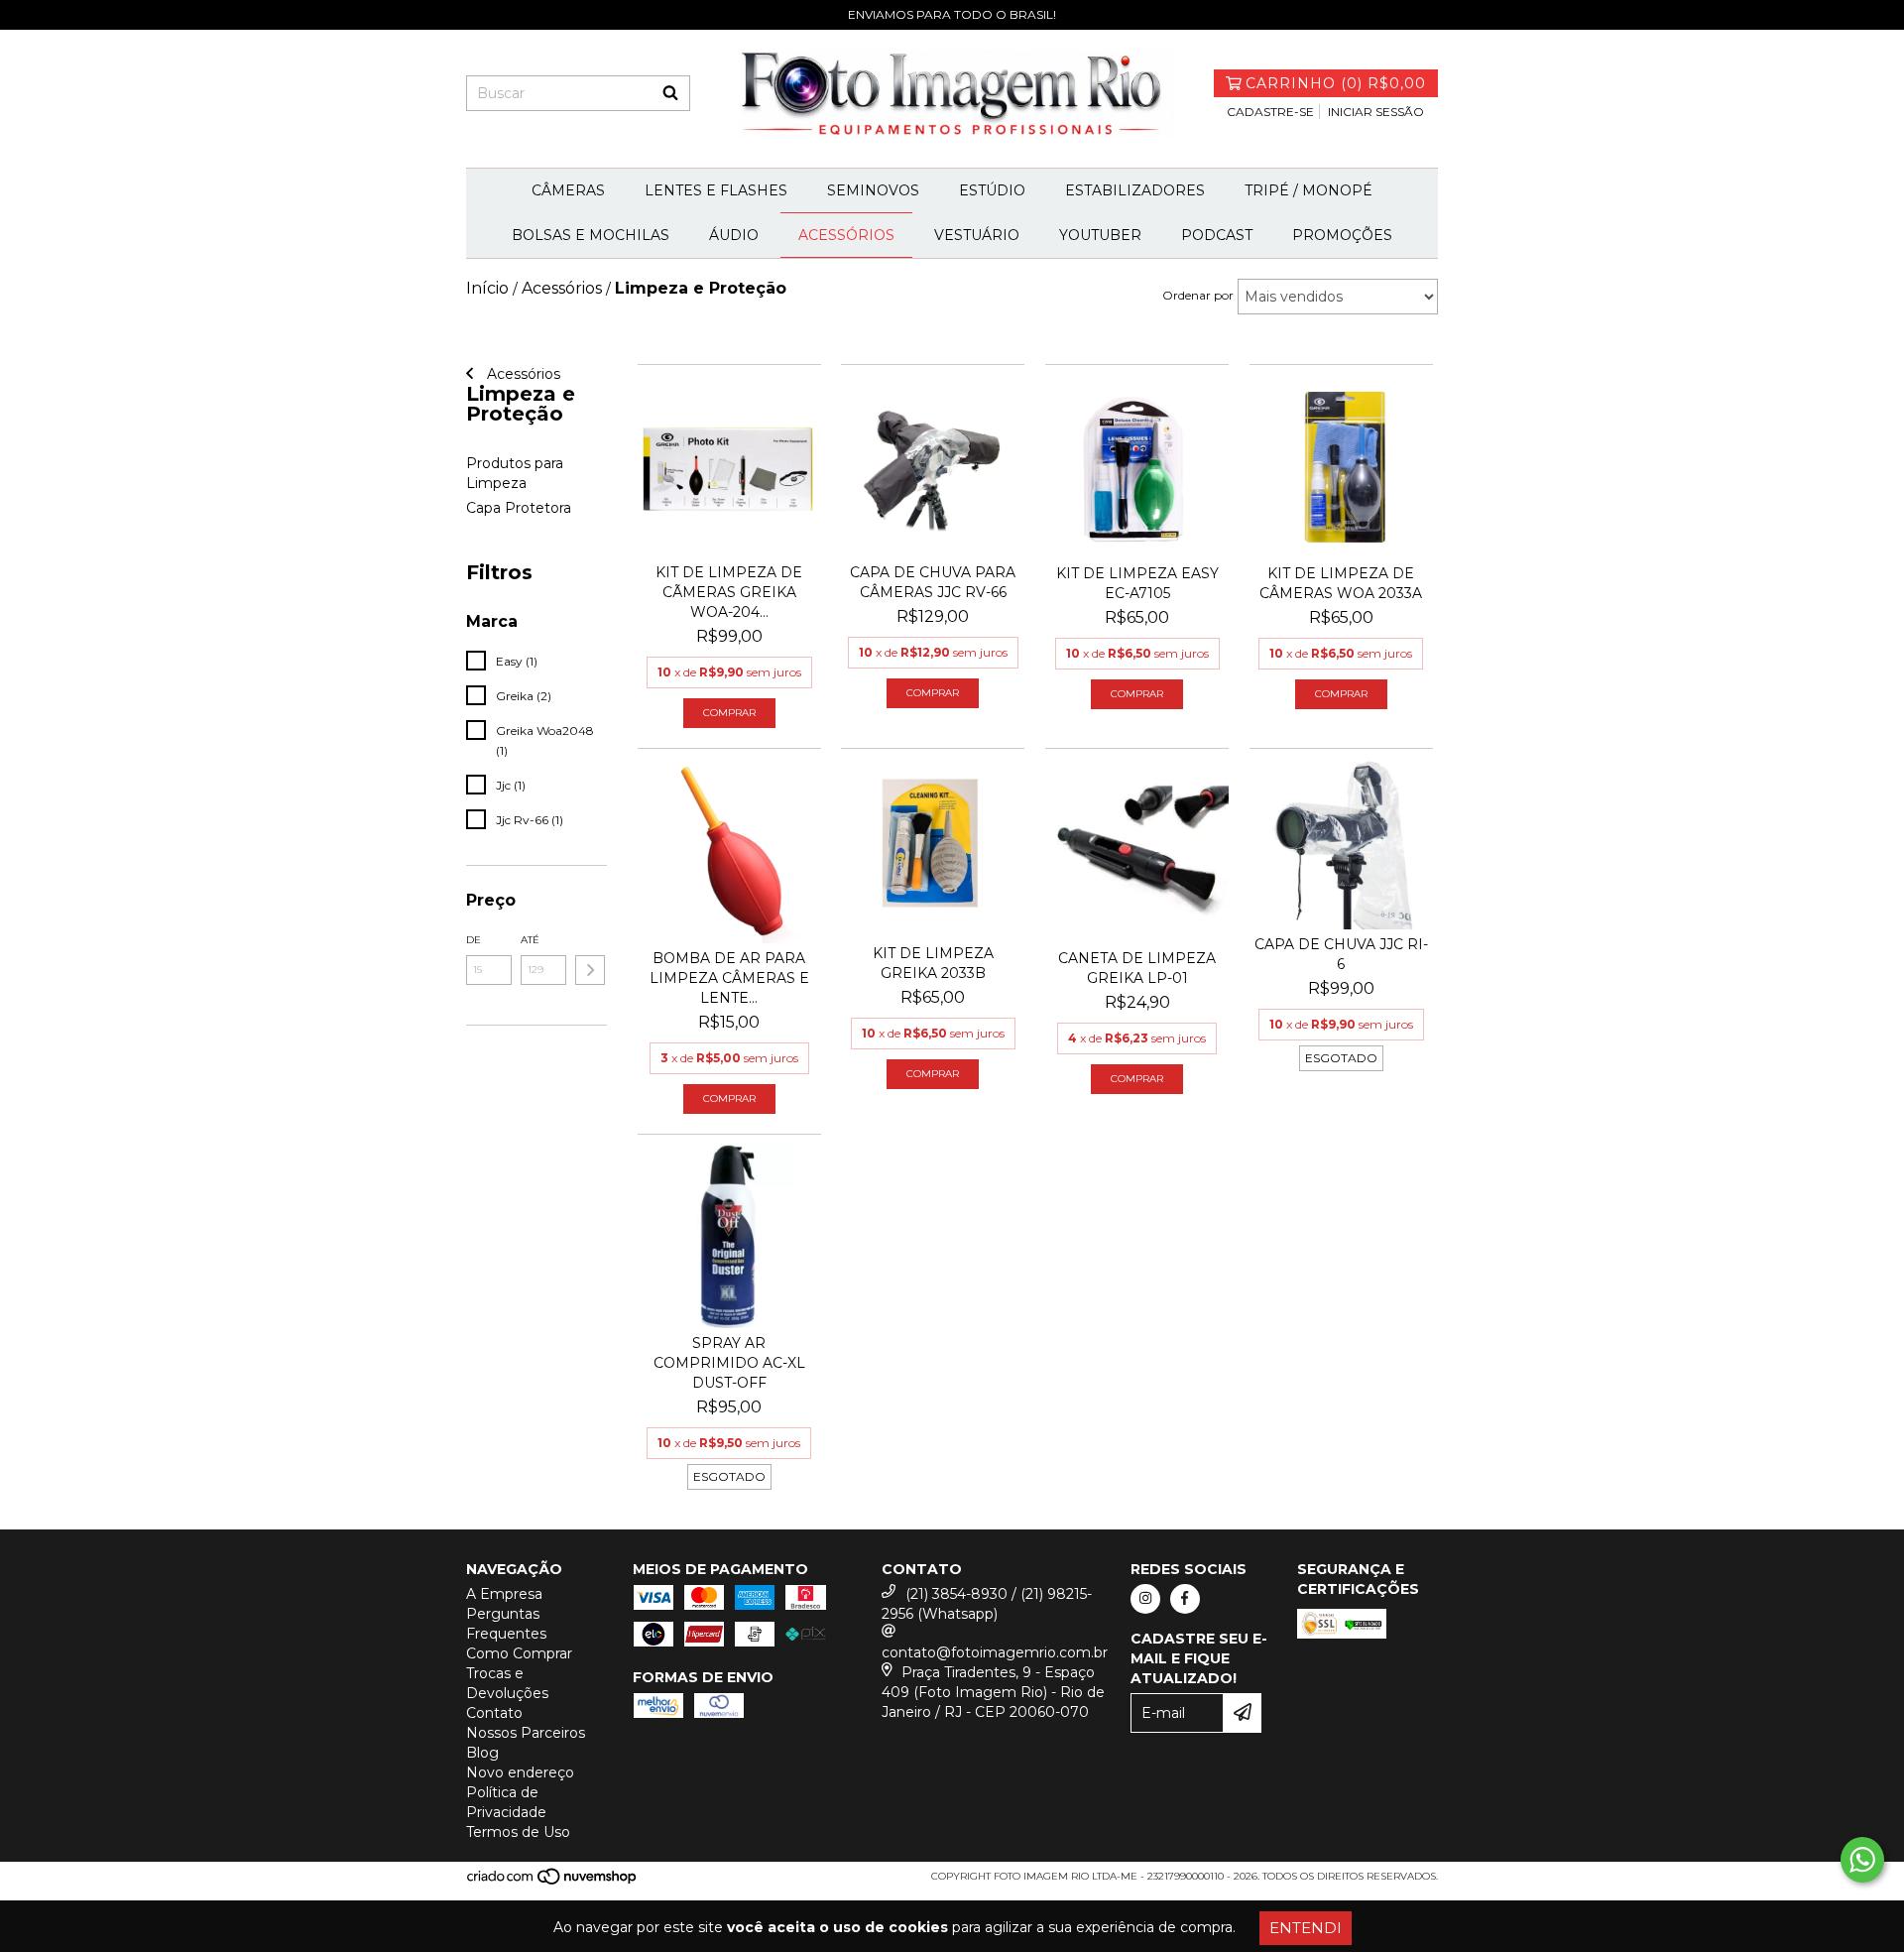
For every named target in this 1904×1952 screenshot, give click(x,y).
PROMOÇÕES (1342, 235)
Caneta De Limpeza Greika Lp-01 (1137, 968)
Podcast (1217, 235)
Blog (482, 1753)
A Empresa (504, 1594)
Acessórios (846, 235)
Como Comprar (519, 1653)
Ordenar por (1198, 295)
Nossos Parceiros (526, 1733)
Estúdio (992, 190)
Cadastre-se (1270, 112)
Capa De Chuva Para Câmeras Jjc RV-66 (933, 582)
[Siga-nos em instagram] (1145, 1599)
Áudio (734, 235)
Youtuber (1100, 235)
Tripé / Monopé (1309, 190)
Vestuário (977, 235)
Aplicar (590, 970)
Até (530, 940)
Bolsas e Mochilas (591, 235)
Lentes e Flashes (716, 190)
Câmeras (568, 190)
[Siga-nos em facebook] (1185, 1599)
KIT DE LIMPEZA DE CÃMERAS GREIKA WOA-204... (729, 592)
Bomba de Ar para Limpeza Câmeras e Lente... (729, 978)
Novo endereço (520, 1772)
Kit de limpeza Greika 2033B (933, 963)
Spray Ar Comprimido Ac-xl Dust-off (729, 1363)
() (1336, 83)
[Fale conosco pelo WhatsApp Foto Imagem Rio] (1862, 1860)
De (474, 940)
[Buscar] (670, 93)
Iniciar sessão (1376, 112)
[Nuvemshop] (553, 1882)
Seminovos (873, 190)
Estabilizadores (1135, 190)
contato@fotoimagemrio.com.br (995, 1652)
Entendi (1306, 1928)
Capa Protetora (519, 508)
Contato (494, 1713)
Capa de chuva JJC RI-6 (1341, 954)
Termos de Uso (518, 1832)
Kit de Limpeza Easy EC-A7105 (1137, 583)
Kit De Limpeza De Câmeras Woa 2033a (1341, 583)
